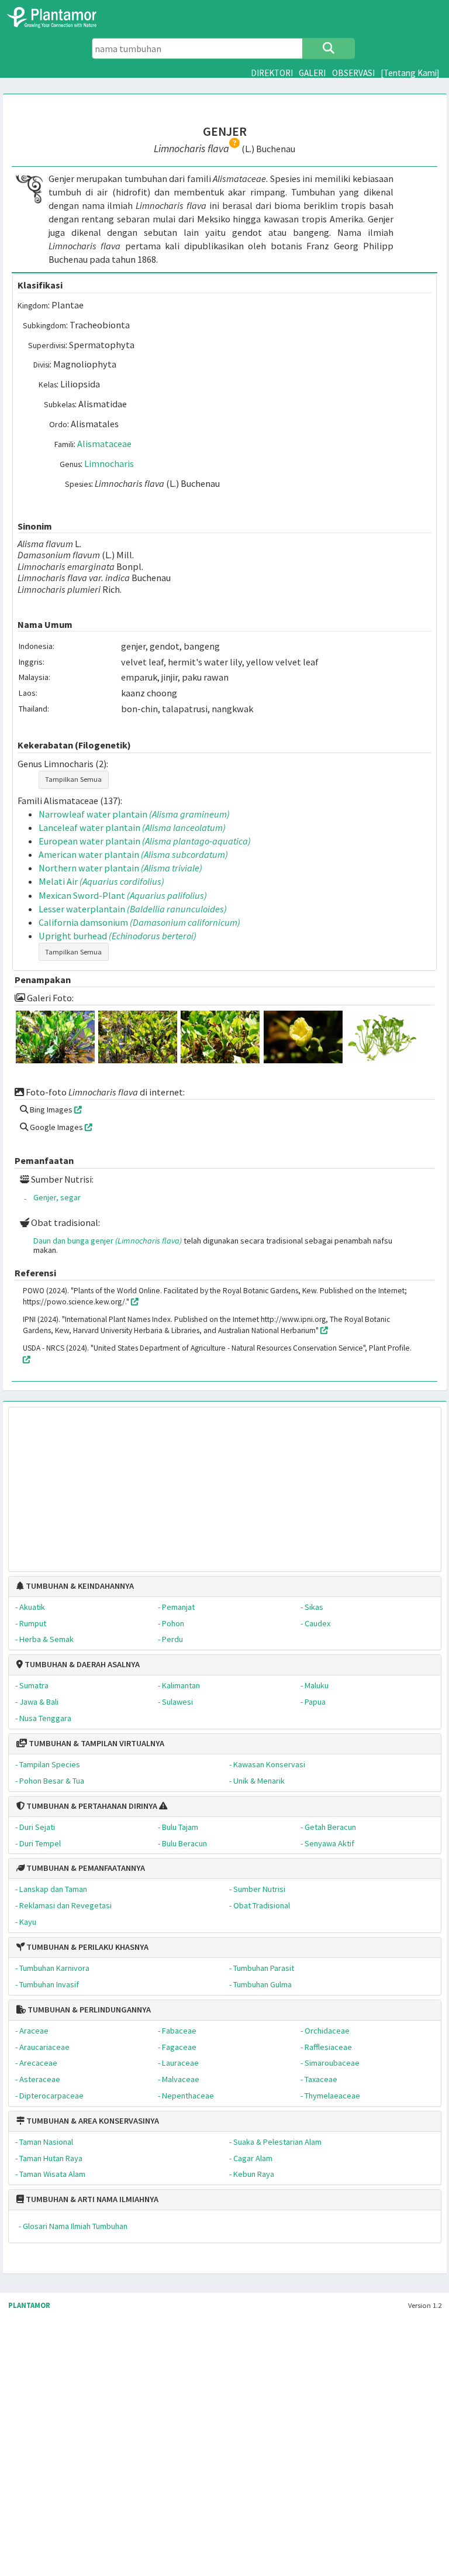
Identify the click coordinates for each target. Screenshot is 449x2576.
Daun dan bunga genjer (108, 1241)
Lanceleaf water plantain (132, 827)
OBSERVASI (353, 73)
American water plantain (133, 854)
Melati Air (101, 881)
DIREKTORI (272, 73)
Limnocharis (109, 463)
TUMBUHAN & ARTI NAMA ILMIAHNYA (91, 2199)
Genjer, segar (57, 1197)
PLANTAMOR (29, 2305)
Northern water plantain (120, 868)
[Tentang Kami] (410, 73)
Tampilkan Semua (73, 779)
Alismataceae (104, 444)
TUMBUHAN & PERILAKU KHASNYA (87, 1947)
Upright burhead (118, 936)
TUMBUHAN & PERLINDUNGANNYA (88, 2010)
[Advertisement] (224, 1483)
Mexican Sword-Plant (123, 895)
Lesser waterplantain (133, 909)
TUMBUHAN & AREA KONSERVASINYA (92, 2121)
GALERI (312, 73)
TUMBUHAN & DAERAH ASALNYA (81, 1664)
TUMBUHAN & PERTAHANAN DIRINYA (91, 1806)
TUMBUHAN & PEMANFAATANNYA (85, 1868)
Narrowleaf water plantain (134, 814)
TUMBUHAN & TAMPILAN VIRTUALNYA (96, 1743)
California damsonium (139, 922)
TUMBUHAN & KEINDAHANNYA (79, 1586)
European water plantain (145, 841)
